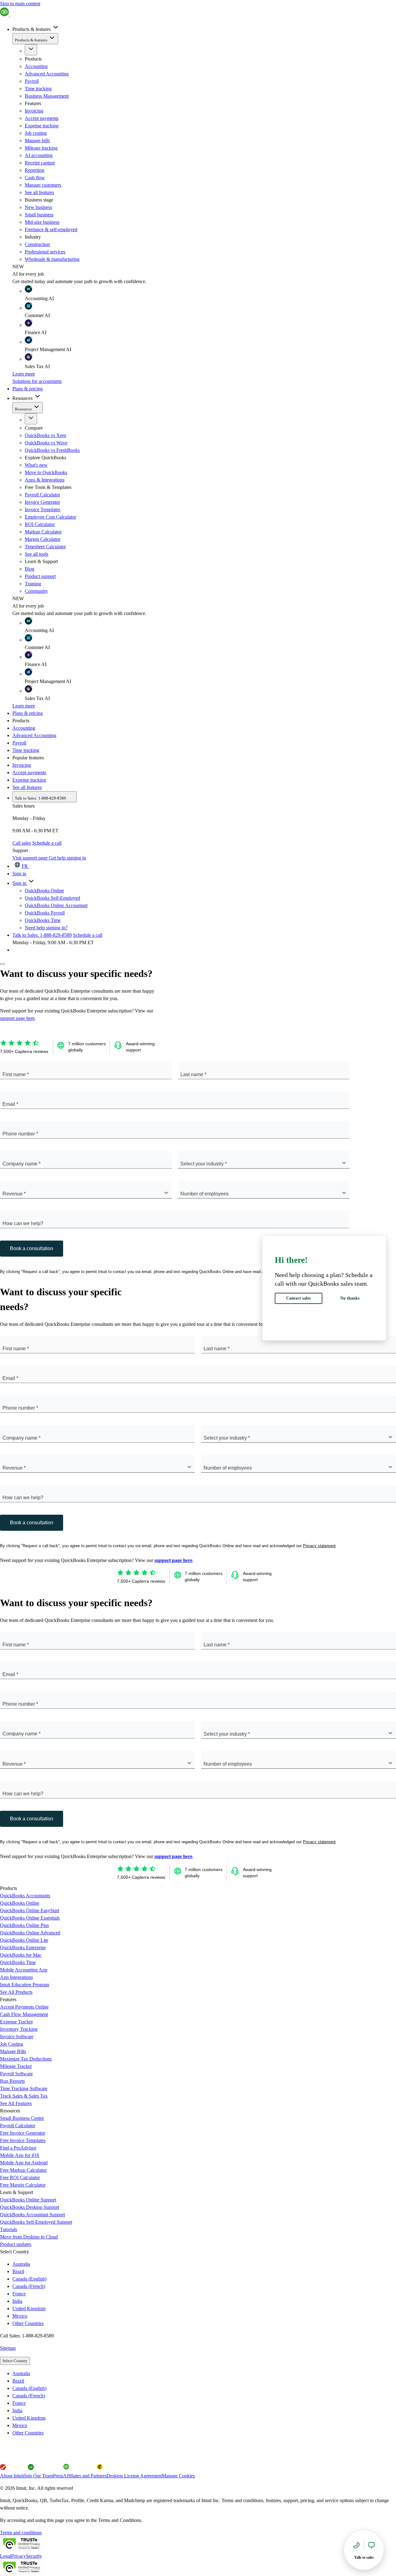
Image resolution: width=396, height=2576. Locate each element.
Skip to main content (20, 4)
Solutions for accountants (37, 381)
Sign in (20, 883)
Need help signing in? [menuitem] (46, 928)
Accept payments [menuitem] (29, 772)
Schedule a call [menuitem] (88, 935)
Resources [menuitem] (23, 398)
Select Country (15, 2361)
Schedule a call (47, 843)
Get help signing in (67, 858)
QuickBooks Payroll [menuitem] (45, 913)
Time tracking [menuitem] (26, 750)
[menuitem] (36, 66)
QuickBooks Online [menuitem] (44, 891)
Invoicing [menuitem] (22, 765)
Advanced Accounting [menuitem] (34, 735)
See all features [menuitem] (27, 787)
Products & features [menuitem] (32, 29)
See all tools (37, 554)
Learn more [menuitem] (24, 374)
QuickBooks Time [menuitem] (43, 920)
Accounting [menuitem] (24, 728)
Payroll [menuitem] (19, 743)
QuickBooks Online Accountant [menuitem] (56, 905)
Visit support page (31, 858)
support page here (17, 1018)
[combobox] (182, 1163)
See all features (39, 192)
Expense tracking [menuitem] (29, 780)
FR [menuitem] (25, 866)
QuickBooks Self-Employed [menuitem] (52, 898)
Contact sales (298, 1298)
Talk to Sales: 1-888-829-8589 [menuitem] (41, 798)
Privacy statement (319, 1546)
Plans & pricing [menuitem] (28, 389)
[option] (204, 2374)
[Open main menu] (2, 964)
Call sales (22, 843)
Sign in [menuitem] (19, 874)
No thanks (350, 1298)
